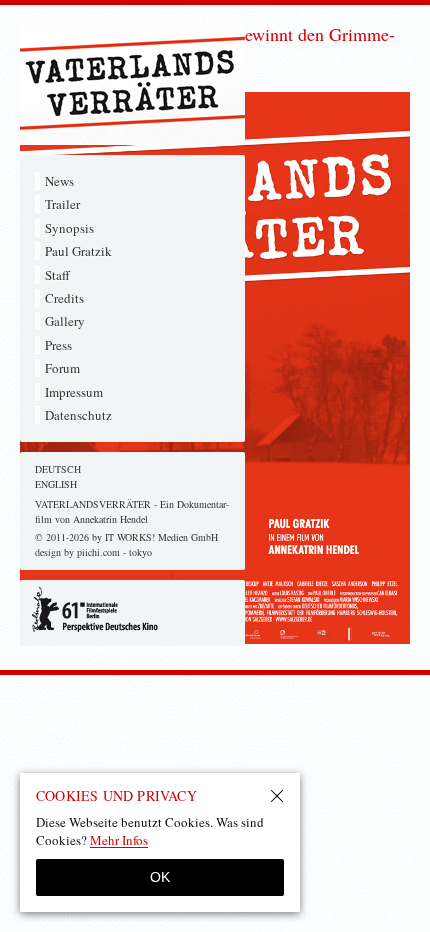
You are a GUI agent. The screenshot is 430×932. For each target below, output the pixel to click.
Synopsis (69, 228)
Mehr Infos (119, 840)
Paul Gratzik (78, 251)
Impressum (74, 392)
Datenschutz (78, 415)
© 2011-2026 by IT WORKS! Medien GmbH (126, 537)
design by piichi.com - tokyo (93, 552)
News (59, 181)
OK (160, 877)
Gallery (65, 321)
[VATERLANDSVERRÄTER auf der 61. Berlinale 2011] (132, 610)
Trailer (62, 204)
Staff (57, 275)
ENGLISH (56, 484)
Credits (64, 298)
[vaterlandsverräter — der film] (132, 85)
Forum (62, 368)
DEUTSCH (58, 469)
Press (58, 345)
